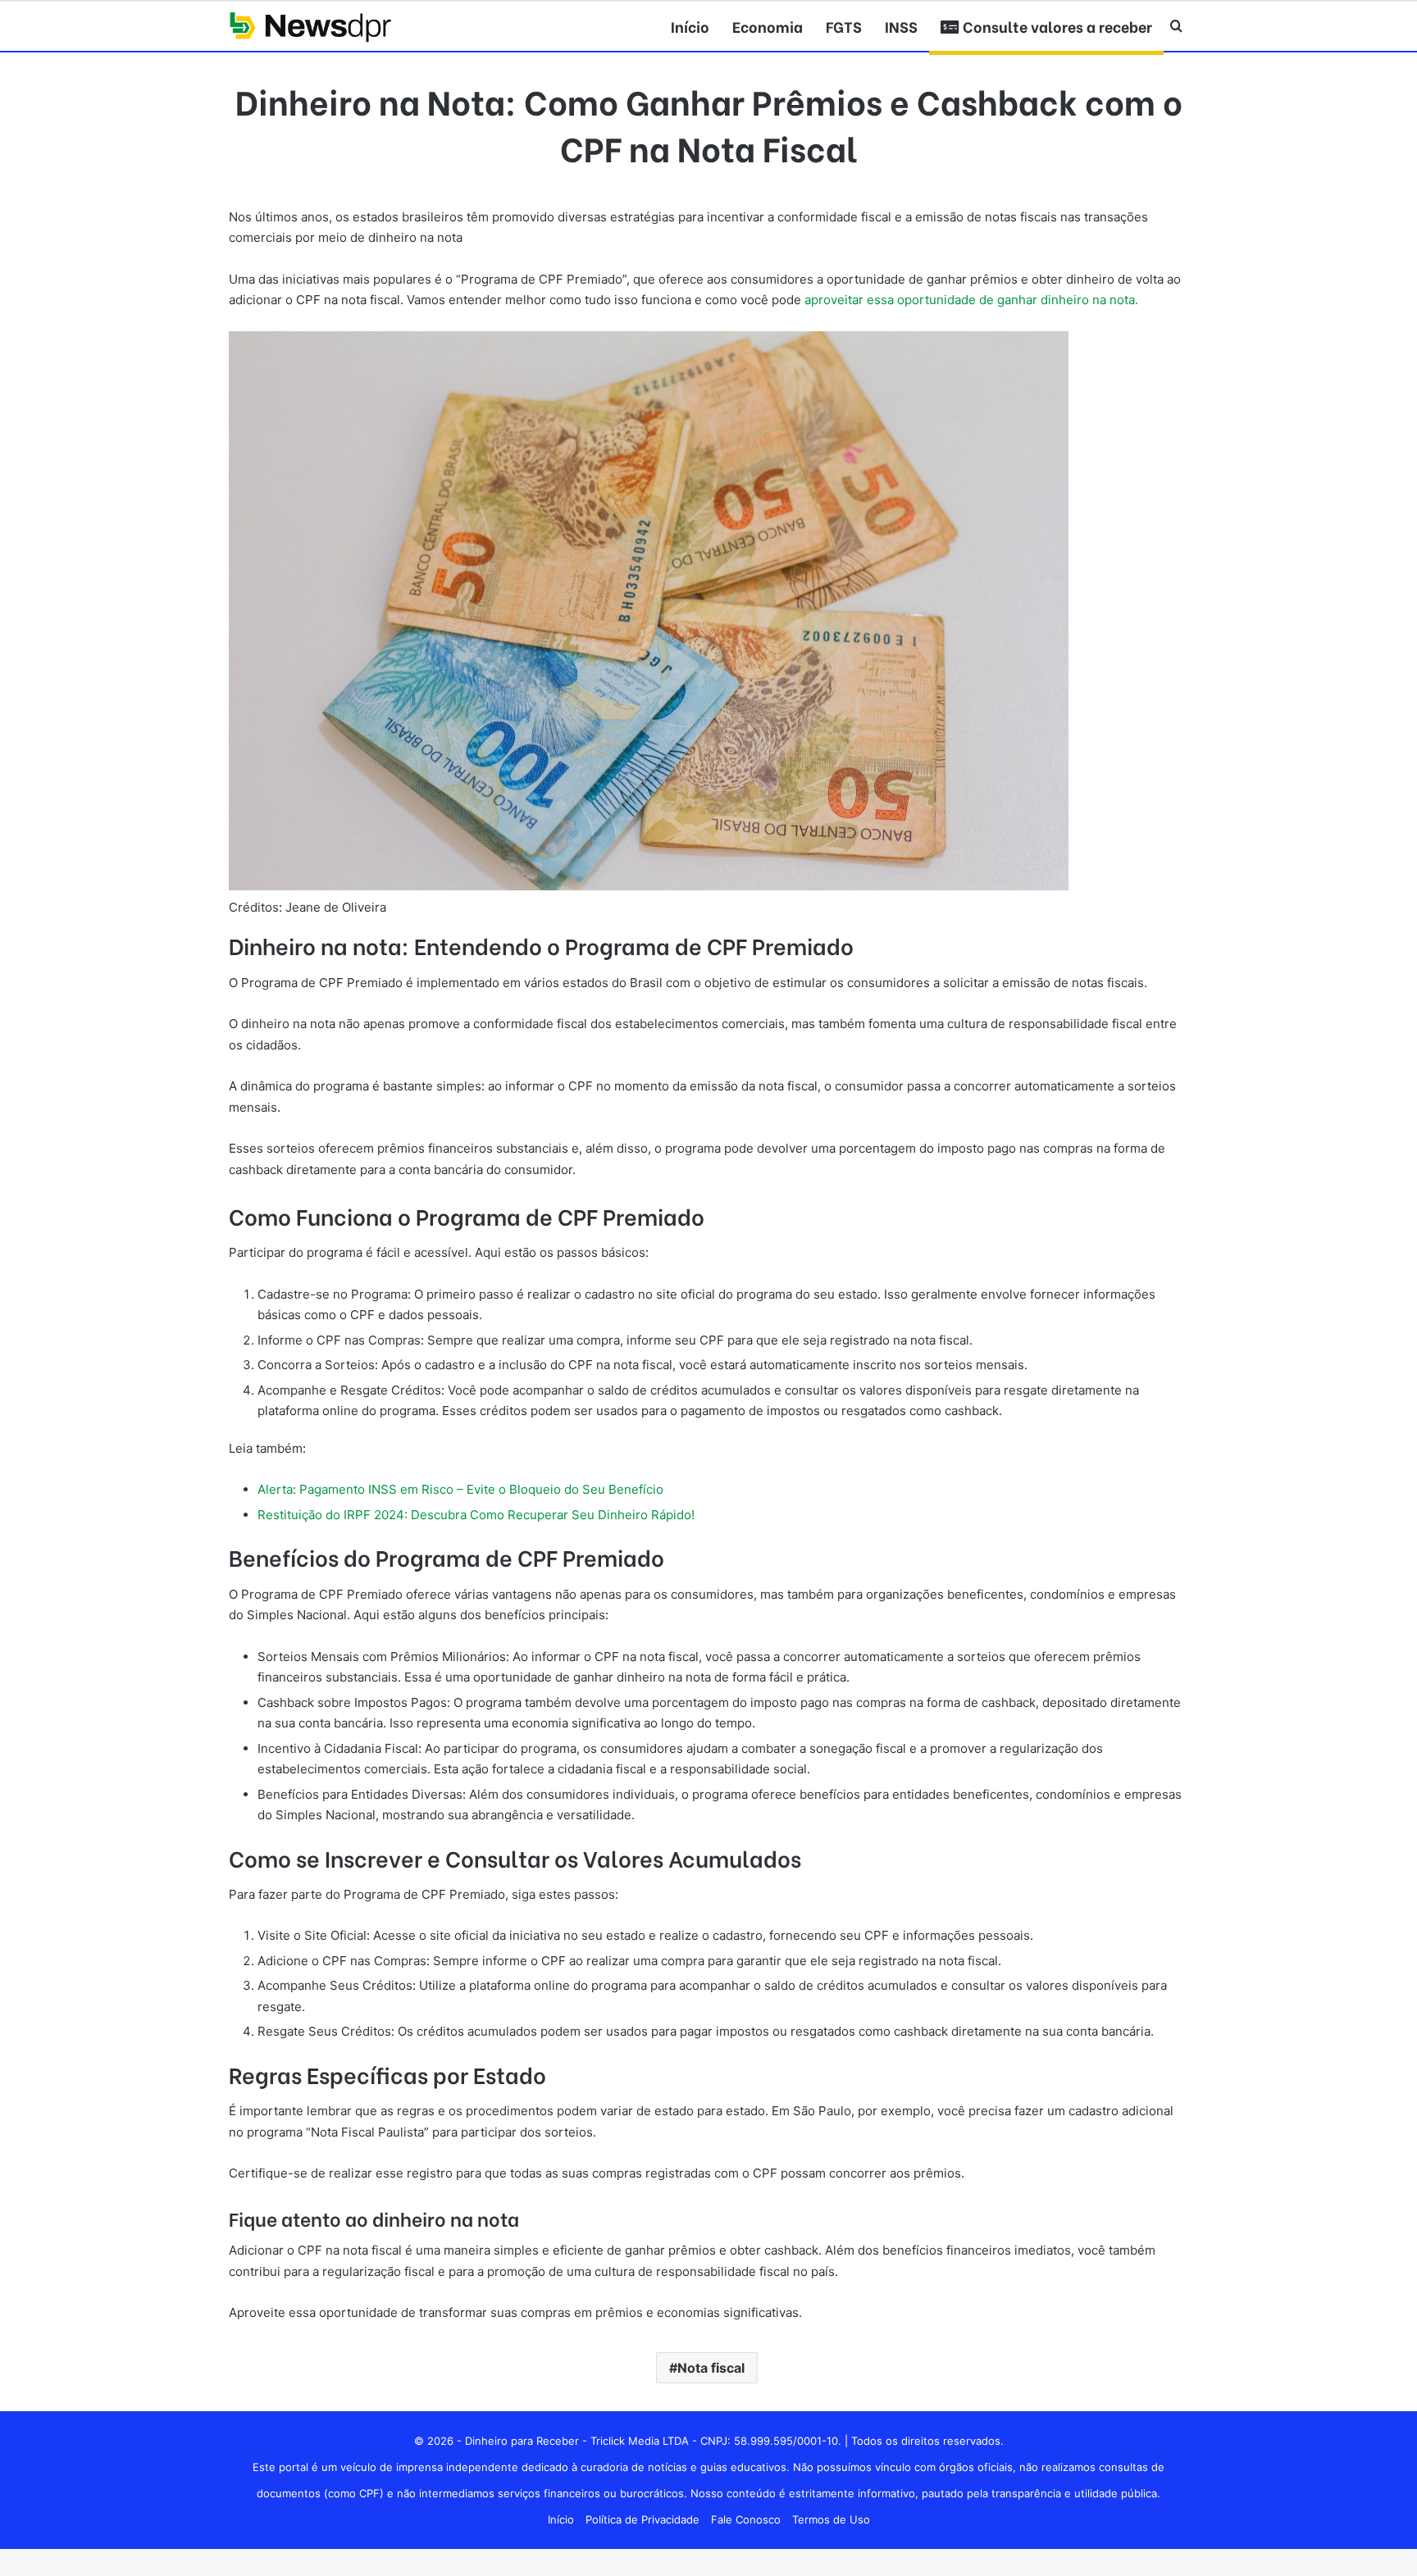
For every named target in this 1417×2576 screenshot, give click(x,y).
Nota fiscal (711, 2368)
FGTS (844, 26)
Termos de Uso (831, 2519)
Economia (768, 26)
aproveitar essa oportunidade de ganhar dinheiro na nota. (971, 300)
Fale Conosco (746, 2519)
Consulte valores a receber (1056, 26)
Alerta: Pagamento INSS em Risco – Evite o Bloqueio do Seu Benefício (460, 1489)
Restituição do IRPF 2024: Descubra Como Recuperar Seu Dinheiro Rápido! (476, 1515)
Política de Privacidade (642, 2519)
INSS (901, 26)
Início (690, 26)
